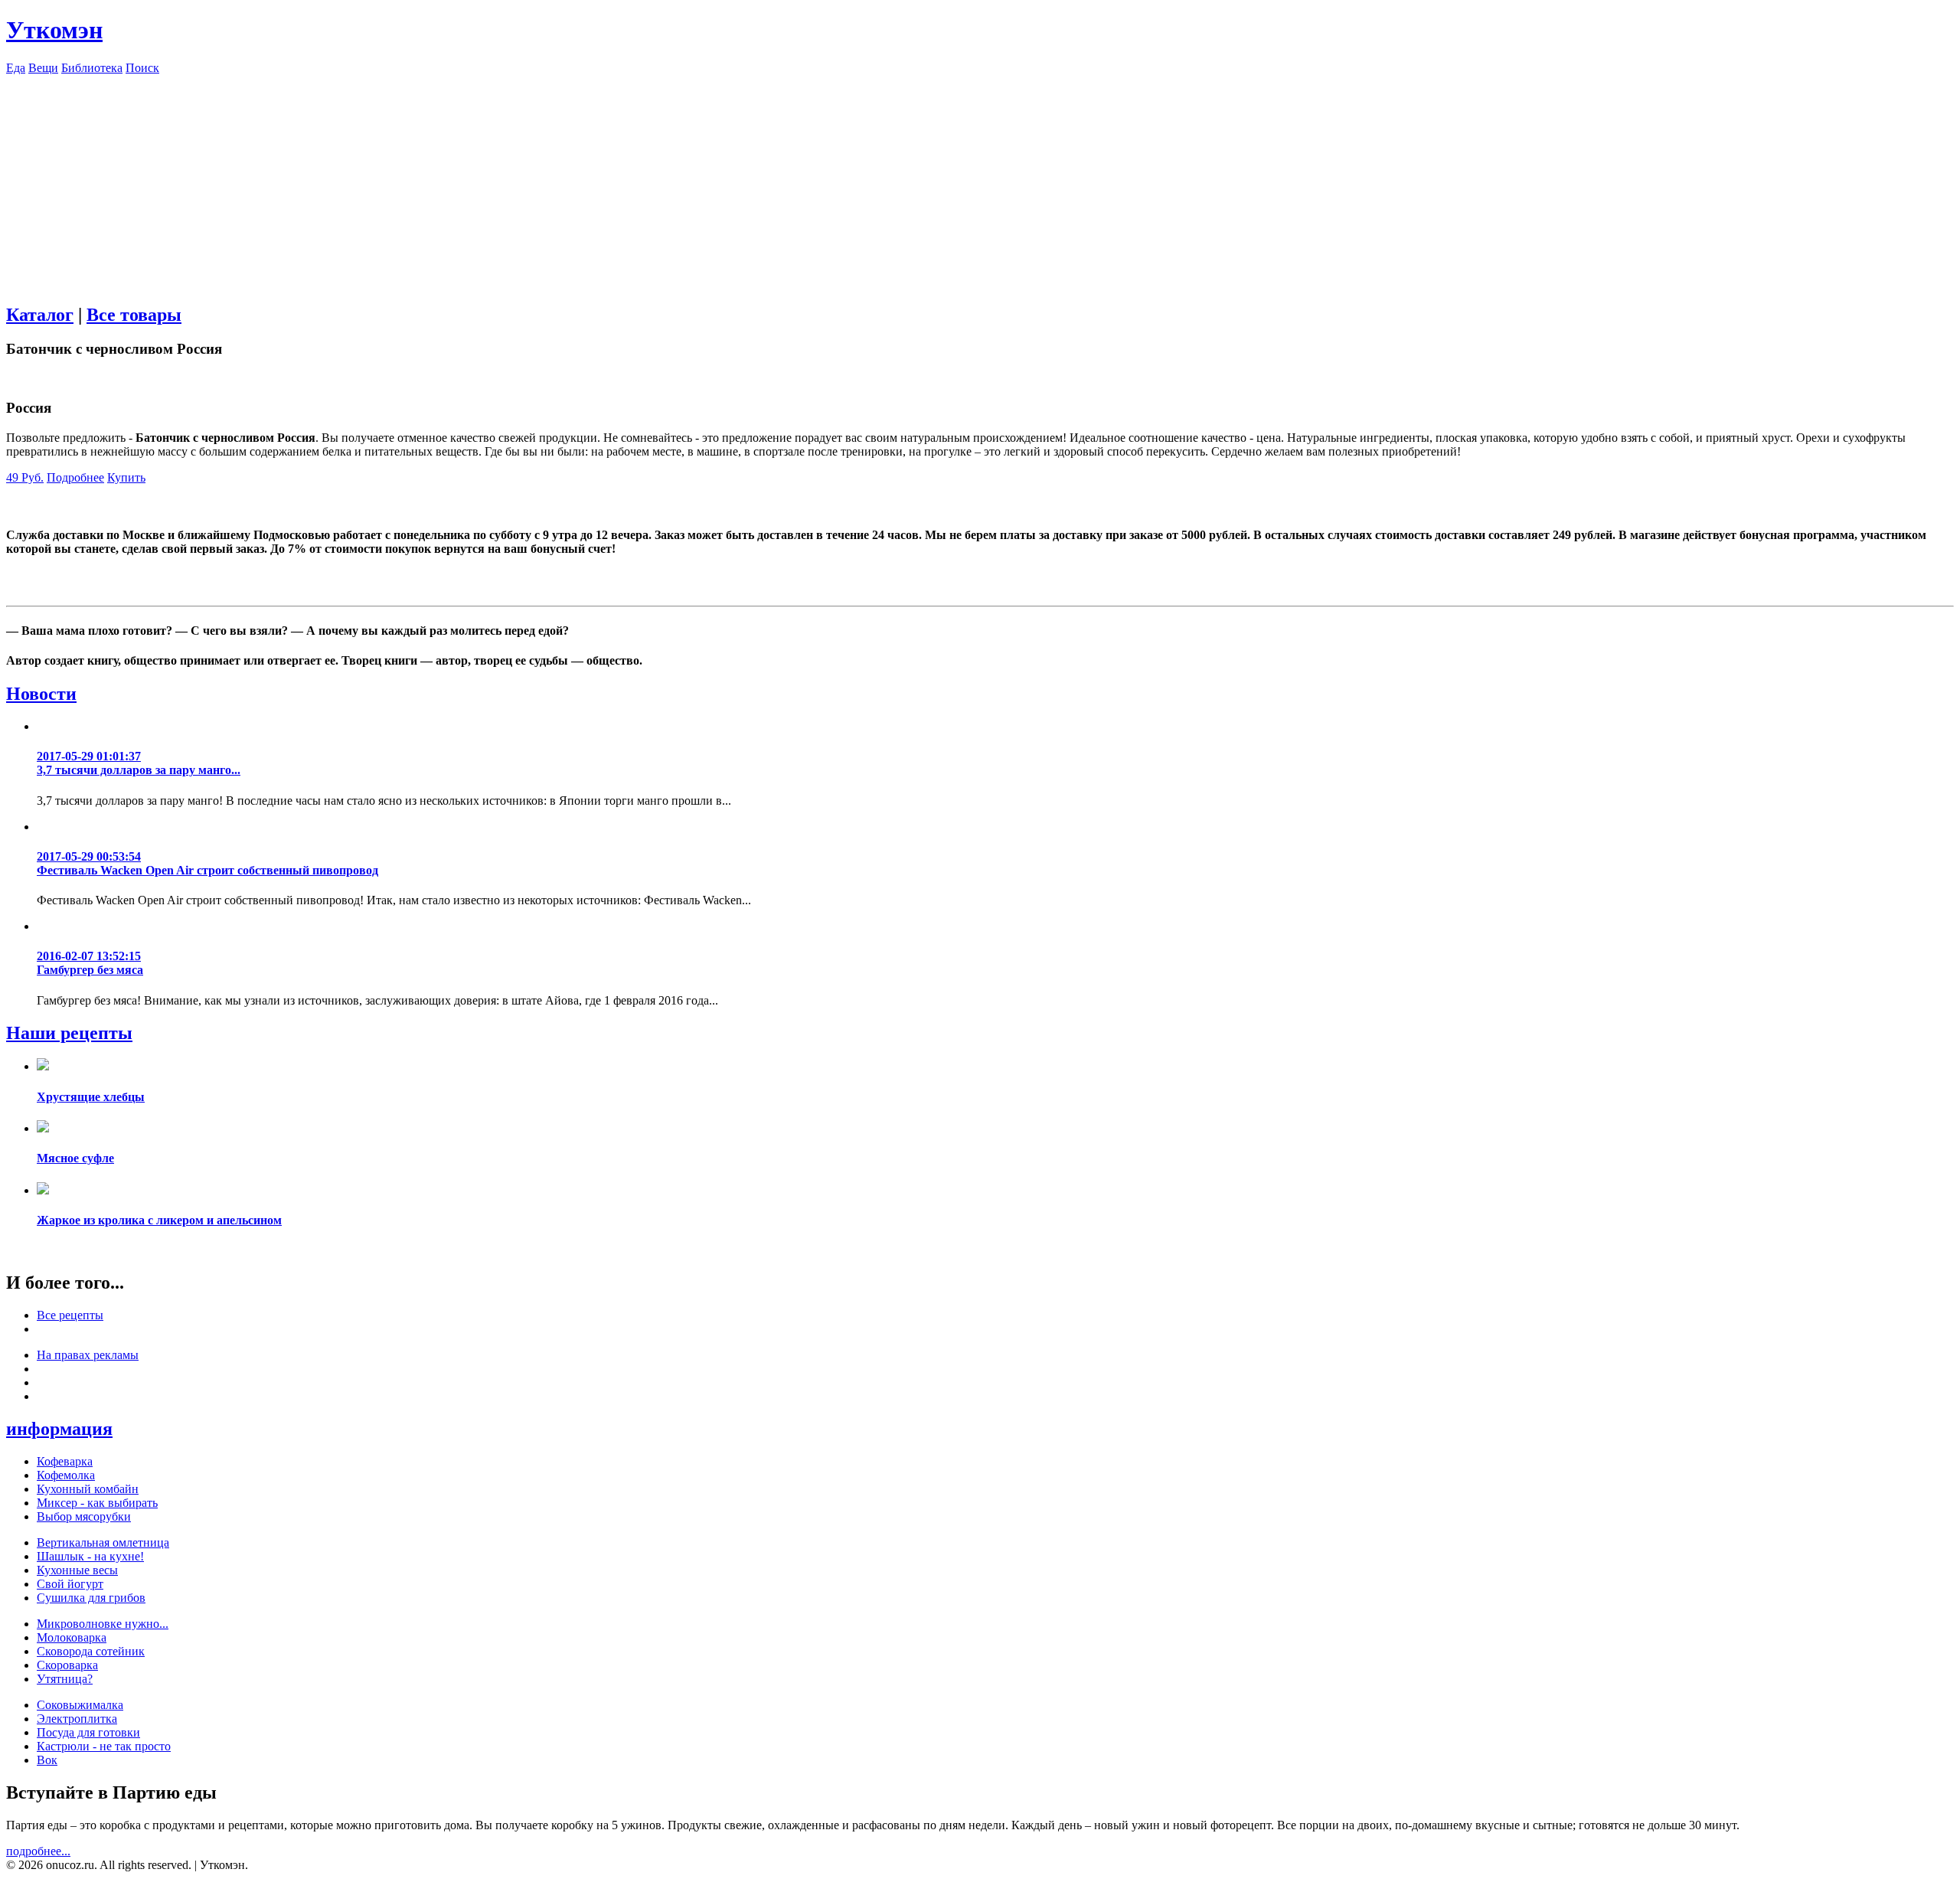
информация (59, 1429)
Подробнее (75, 477)
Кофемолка (66, 1475)
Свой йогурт (70, 1584)
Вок (47, 1760)
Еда (16, 68)
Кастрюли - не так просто (104, 1746)
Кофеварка (65, 1461)
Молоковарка (72, 1637)
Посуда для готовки (88, 1732)
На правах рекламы (88, 1355)
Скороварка (67, 1665)
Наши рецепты (69, 1033)
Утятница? (65, 1679)
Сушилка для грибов (91, 1598)
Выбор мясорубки (84, 1516)
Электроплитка (77, 1719)
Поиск (142, 68)
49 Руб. (25, 477)
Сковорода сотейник (91, 1651)
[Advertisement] (980, 182)
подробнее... (38, 1851)
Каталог (40, 315)
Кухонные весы (77, 1570)
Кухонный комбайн (88, 1489)
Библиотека (92, 68)
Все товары (134, 315)
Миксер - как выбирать (97, 1503)
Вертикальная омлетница (103, 1542)
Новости (41, 694)
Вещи (43, 68)
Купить (126, 477)
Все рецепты (70, 1315)
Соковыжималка (80, 1705)
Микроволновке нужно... (103, 1624)
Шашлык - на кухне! (90, 1556)
